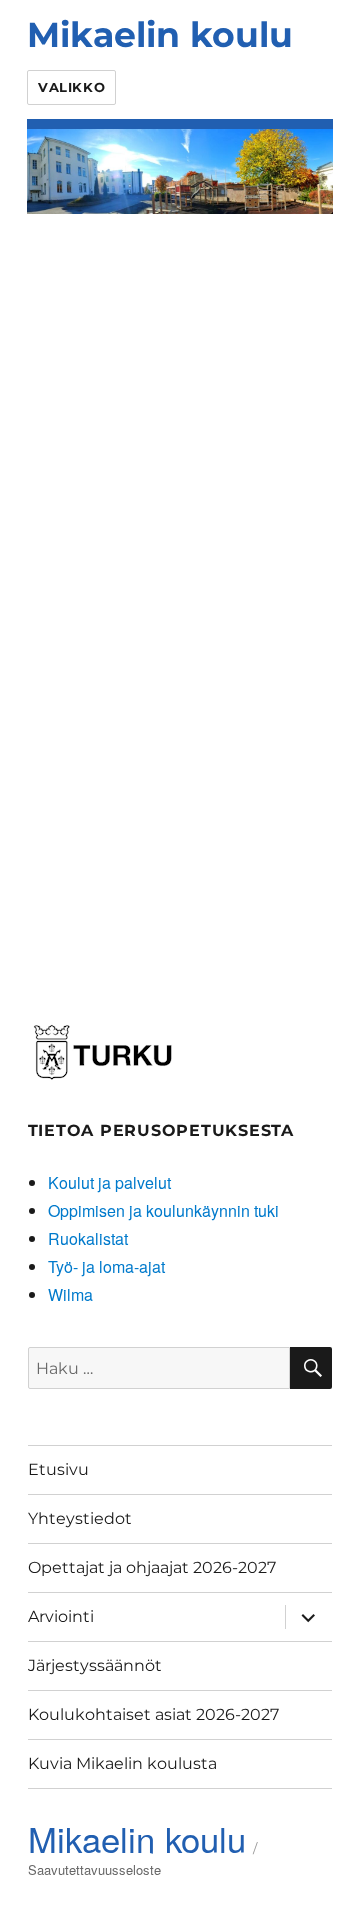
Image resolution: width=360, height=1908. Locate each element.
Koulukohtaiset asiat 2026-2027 (153, 1714)
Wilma (70, 1294)
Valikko (71, 87)
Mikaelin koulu (160, 34)
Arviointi (61, 1616)
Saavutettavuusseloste (94, 1869)
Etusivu (58, 1469)
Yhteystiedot (80, 1518)
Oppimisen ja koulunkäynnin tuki (163, 1210)
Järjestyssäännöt (95, 1665)
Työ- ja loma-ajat (106, 1266)
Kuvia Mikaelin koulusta (122, 1763)
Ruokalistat (88, 1238)
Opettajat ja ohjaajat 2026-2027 (152, 1567)
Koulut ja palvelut (109, 1182)
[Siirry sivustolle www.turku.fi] (103, 1048)
